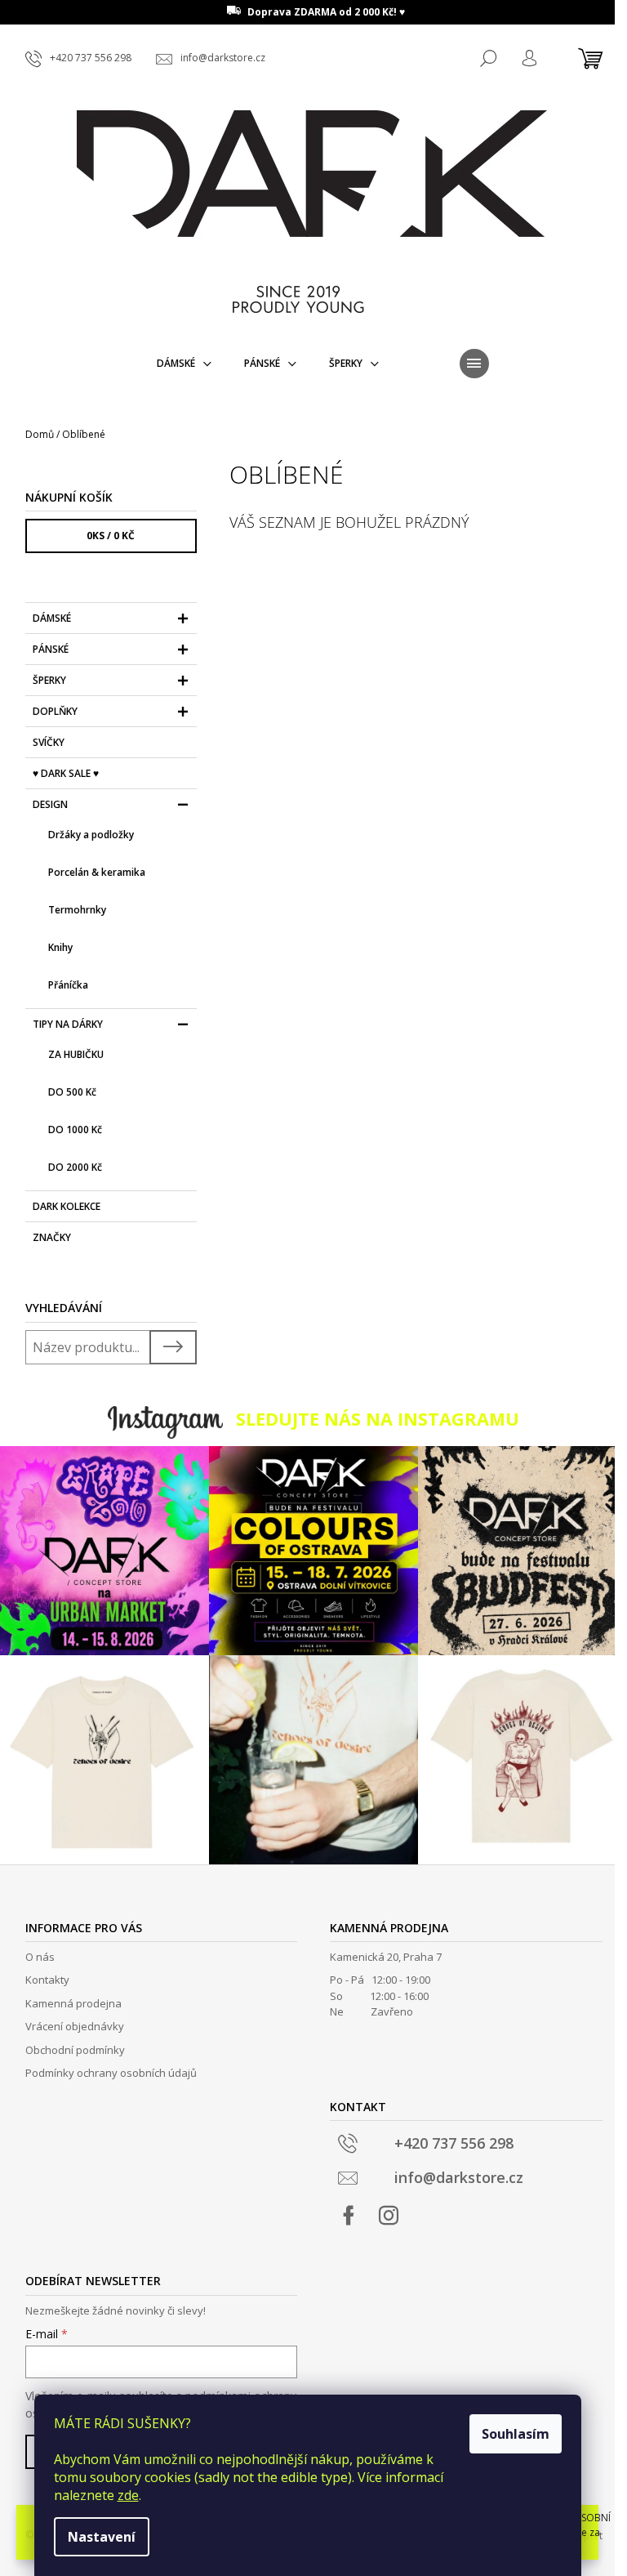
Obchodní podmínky (75, 2050)
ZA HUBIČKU (76, 1054)
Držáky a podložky (91, 835)
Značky (52, 1237)
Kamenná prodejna (73, 2003)
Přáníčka (68, 985)
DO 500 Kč (72, 1092)
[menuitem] (184, 364)
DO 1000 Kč (75, 1130)
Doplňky (55, 711)
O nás (40, 1957)
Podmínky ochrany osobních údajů (111, 2073)
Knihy (60, 947)
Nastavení (102, 2537)
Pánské (51, 649)
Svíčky (49, 742)
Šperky (49, 680)
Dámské (52, 618)
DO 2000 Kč (75, 1167)
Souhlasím (516, 2434)
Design (50, 804)
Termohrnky (77, 910)
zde (128, 2495)
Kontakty (47, 1980)
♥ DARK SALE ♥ (66, 773)
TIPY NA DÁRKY (68, 1024)
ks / (111, 536)
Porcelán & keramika (97, 872)
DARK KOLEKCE (67, 1206)
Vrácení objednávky (75, 2026)
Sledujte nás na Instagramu (378, 1419)
